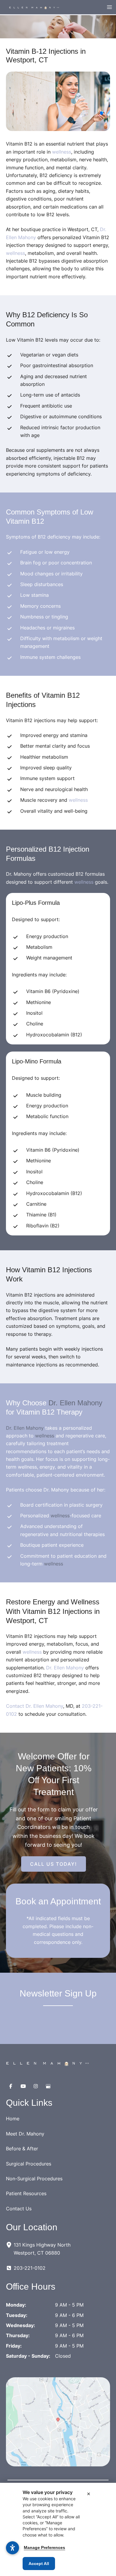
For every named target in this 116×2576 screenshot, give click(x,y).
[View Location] (10, 2244)
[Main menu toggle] (109, 7)
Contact (16, 1706)
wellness (62, 152)
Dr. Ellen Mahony (75, 1403)
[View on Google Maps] (58, 2422)
